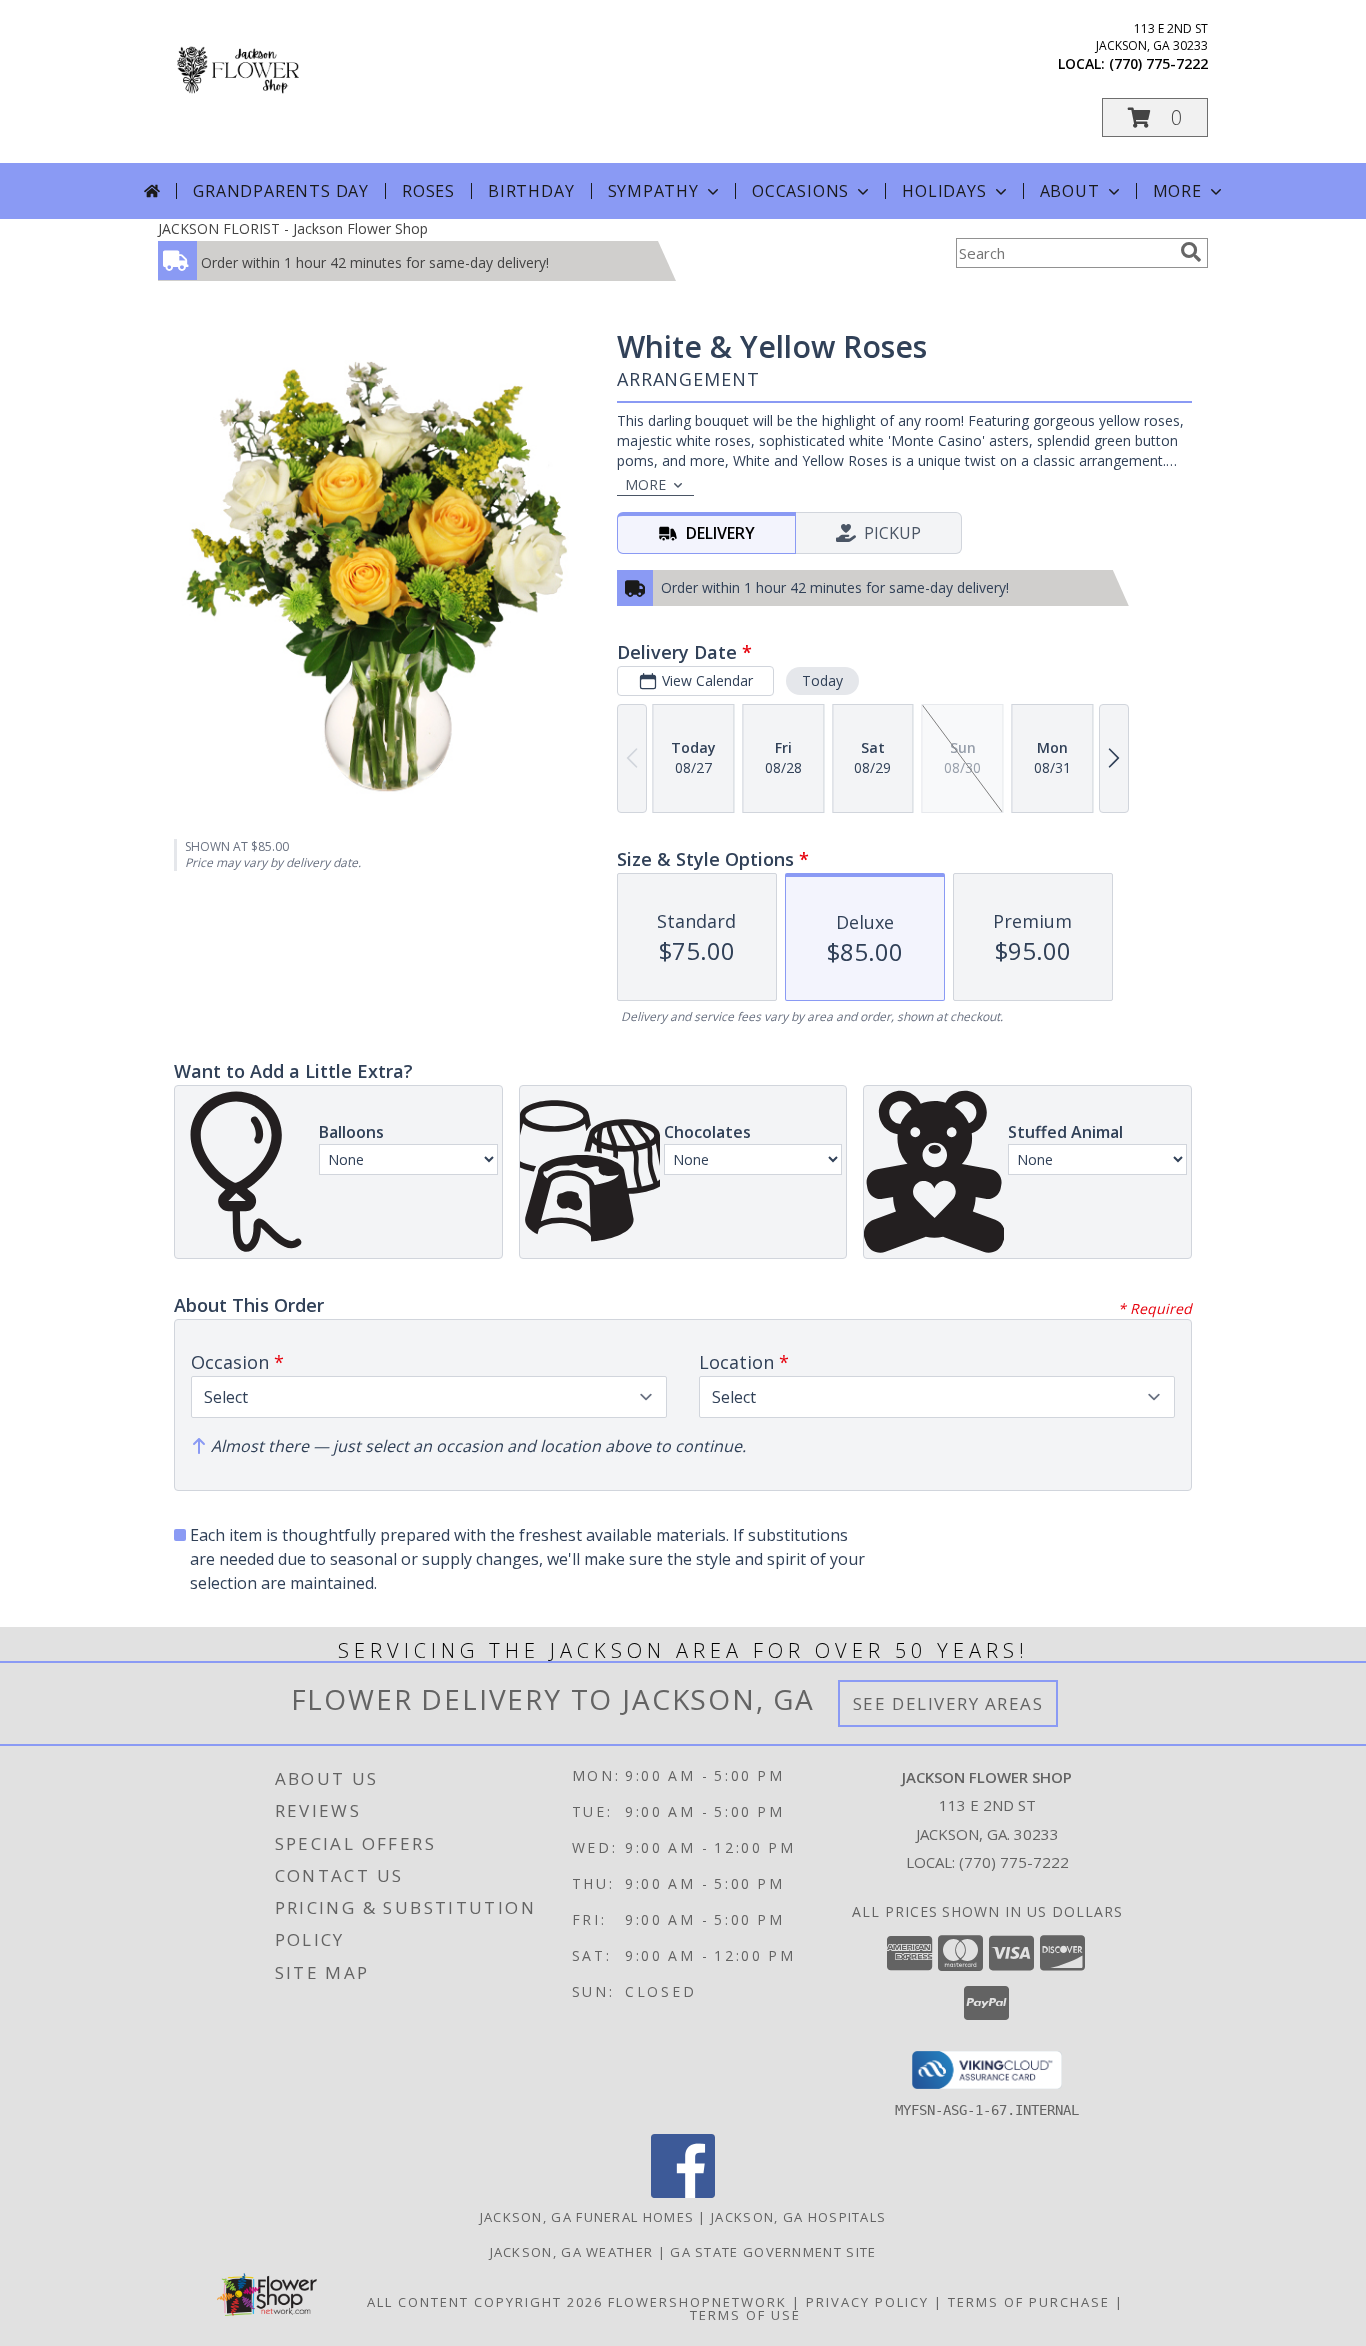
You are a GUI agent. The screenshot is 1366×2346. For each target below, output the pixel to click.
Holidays (944, 191)
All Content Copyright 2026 (485, 2302)
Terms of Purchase (1029, 2302)
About (1070, 191)
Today (822, 680)
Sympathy (653, 191)
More (1177, 191)
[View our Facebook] (683, 2192)
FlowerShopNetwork (697, 2302)
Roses (428, 191)
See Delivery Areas (948, 1703)
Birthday (531, 191)
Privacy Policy (867, 2302)
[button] (1155, 117)
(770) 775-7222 (1158, 63)
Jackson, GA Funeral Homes (587, 2217)
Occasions (800, 191)
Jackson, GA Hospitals (798, 2217)
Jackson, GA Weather (572, 2252)
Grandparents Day (281, 191)
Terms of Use (745, 2315)
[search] (1191, 252)
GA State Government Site (773, 2252)
